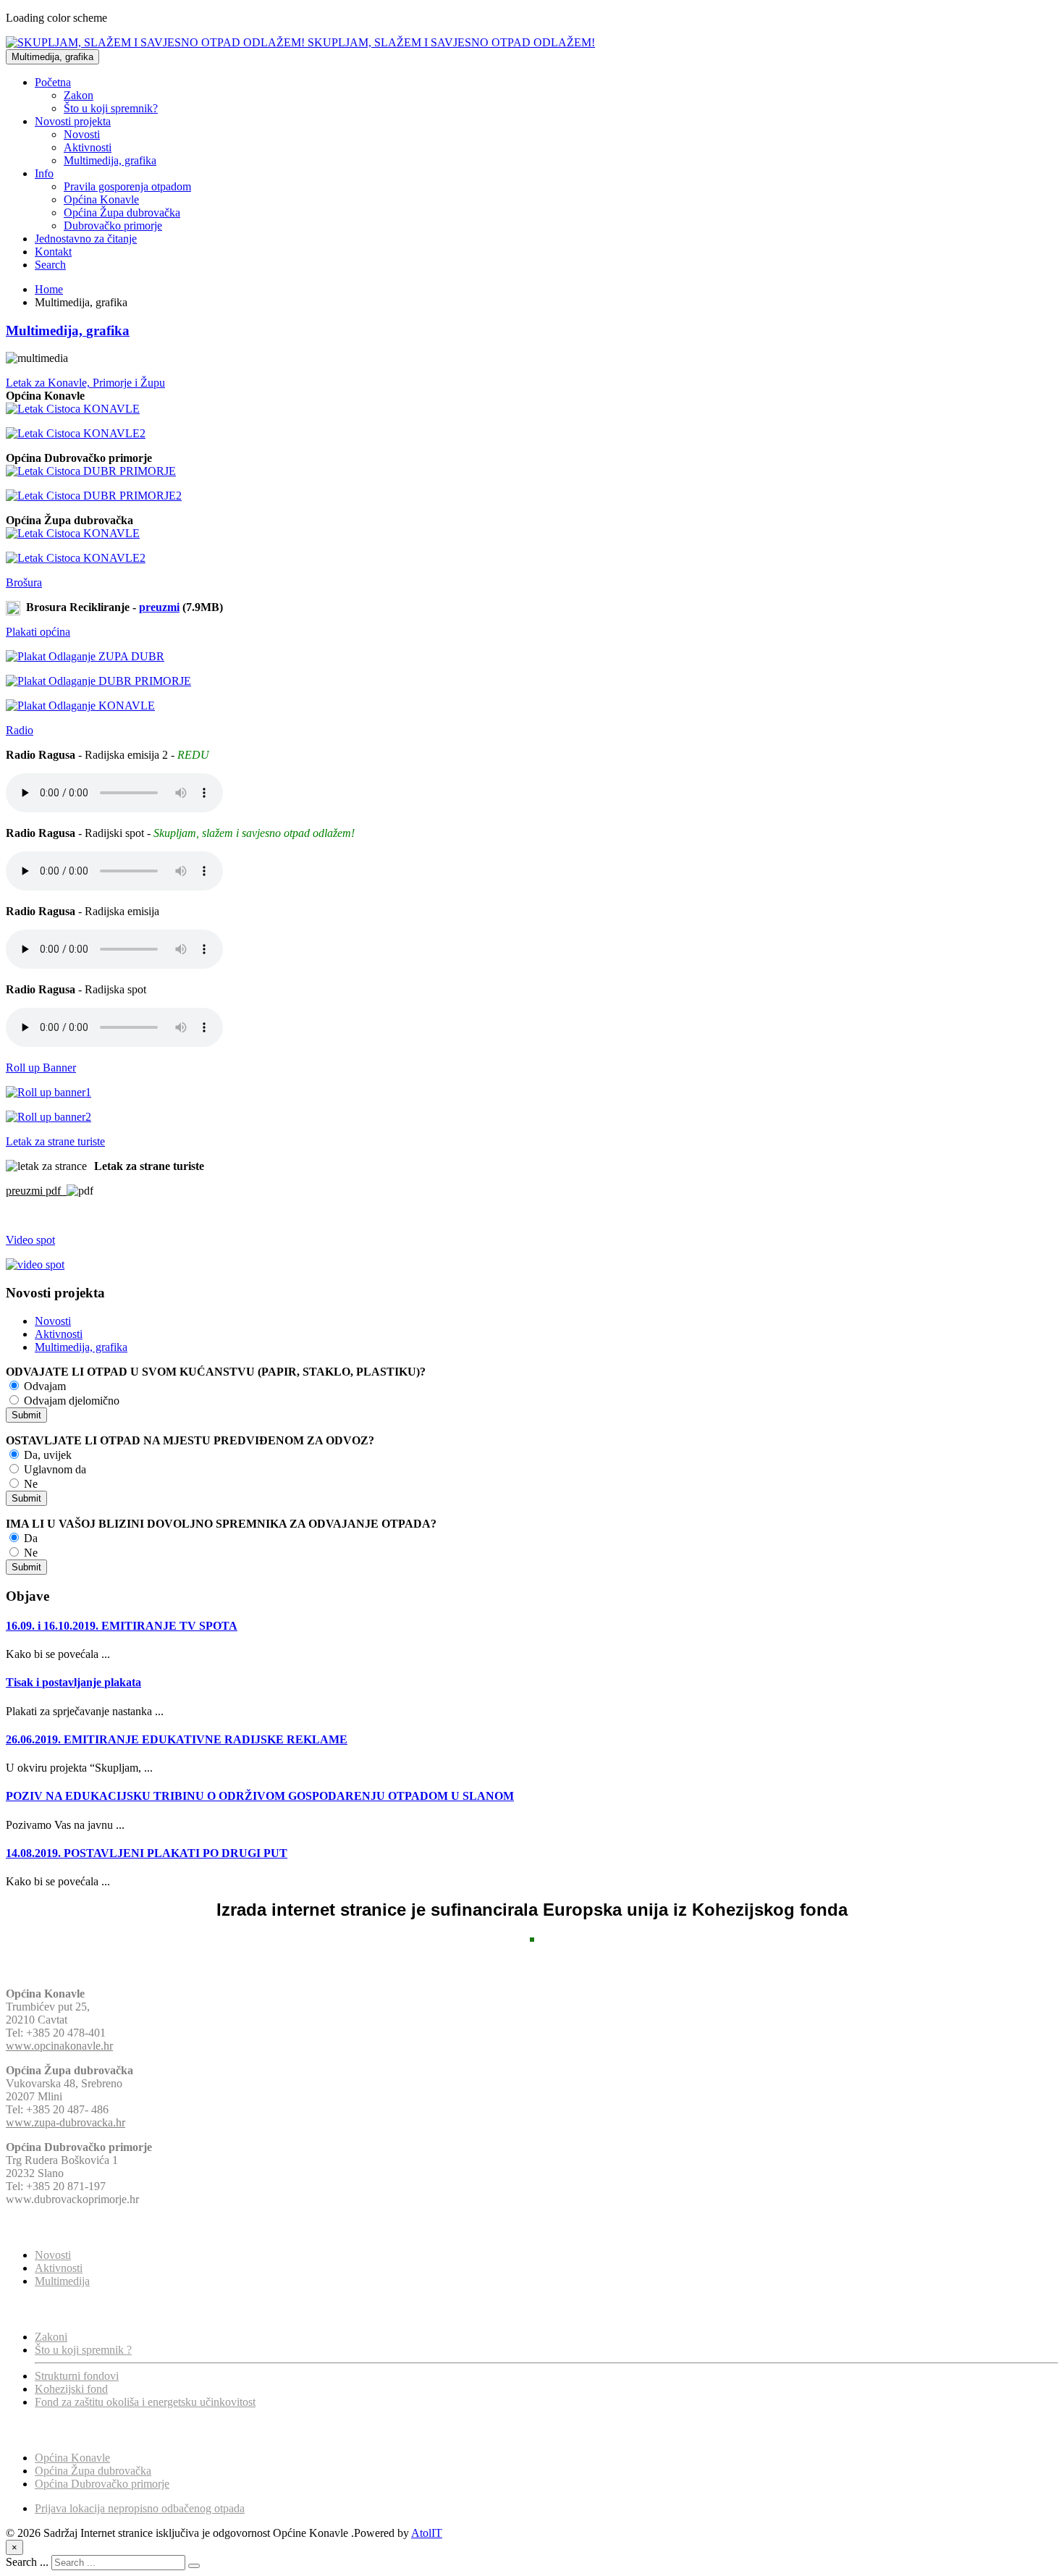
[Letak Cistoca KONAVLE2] (76, 433)
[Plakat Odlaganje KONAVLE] (80, 706)
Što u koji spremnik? (111, 108)
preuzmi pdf (36, 1191)
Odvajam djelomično (70, 1401)
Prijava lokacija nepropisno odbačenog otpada (140, 2508)
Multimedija (62, 2281)
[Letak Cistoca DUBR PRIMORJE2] (94, 496)
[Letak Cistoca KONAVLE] (73, 409)
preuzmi (159, 607)
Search (50, 265)
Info (44, 173)
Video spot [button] (30, 1240)
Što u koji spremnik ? (83, 2350)
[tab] (532, 383)
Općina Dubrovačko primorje (102, 2484)
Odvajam (43, 1386)
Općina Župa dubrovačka (122, 212)
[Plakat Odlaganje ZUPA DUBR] (85, 656)
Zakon (79, 95)
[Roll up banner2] (48, 1117)
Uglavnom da (54, 1469)
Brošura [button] (24, 582)
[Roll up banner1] (48, 1092)
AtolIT (427, 2533)
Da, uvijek (46, 1455)
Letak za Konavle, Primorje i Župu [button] (85, 383)
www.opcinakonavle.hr (59, 2046)
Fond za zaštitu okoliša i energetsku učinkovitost (145, 2402)
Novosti (82, 134)
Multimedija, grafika (52, 57)
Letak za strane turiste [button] (55, 1141)
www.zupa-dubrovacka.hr (66, 2122)
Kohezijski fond (71, 2389)
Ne (29, 1484)
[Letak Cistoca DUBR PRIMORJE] (91, 471)
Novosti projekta (73, 121)
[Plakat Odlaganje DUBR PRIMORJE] (98, 681)
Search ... (27, 2562)
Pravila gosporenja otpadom (127, 186)
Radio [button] (20, 730)
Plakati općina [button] (38, 632)
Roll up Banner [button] (41, 1068)
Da (29, 1538)
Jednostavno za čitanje (86, 239)
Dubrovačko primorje (113, 226)
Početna (53, 82)
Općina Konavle (101, 199)
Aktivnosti (88, 147)
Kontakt (53, 252)
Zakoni (51, 2337)
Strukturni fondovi (77, 2376)
